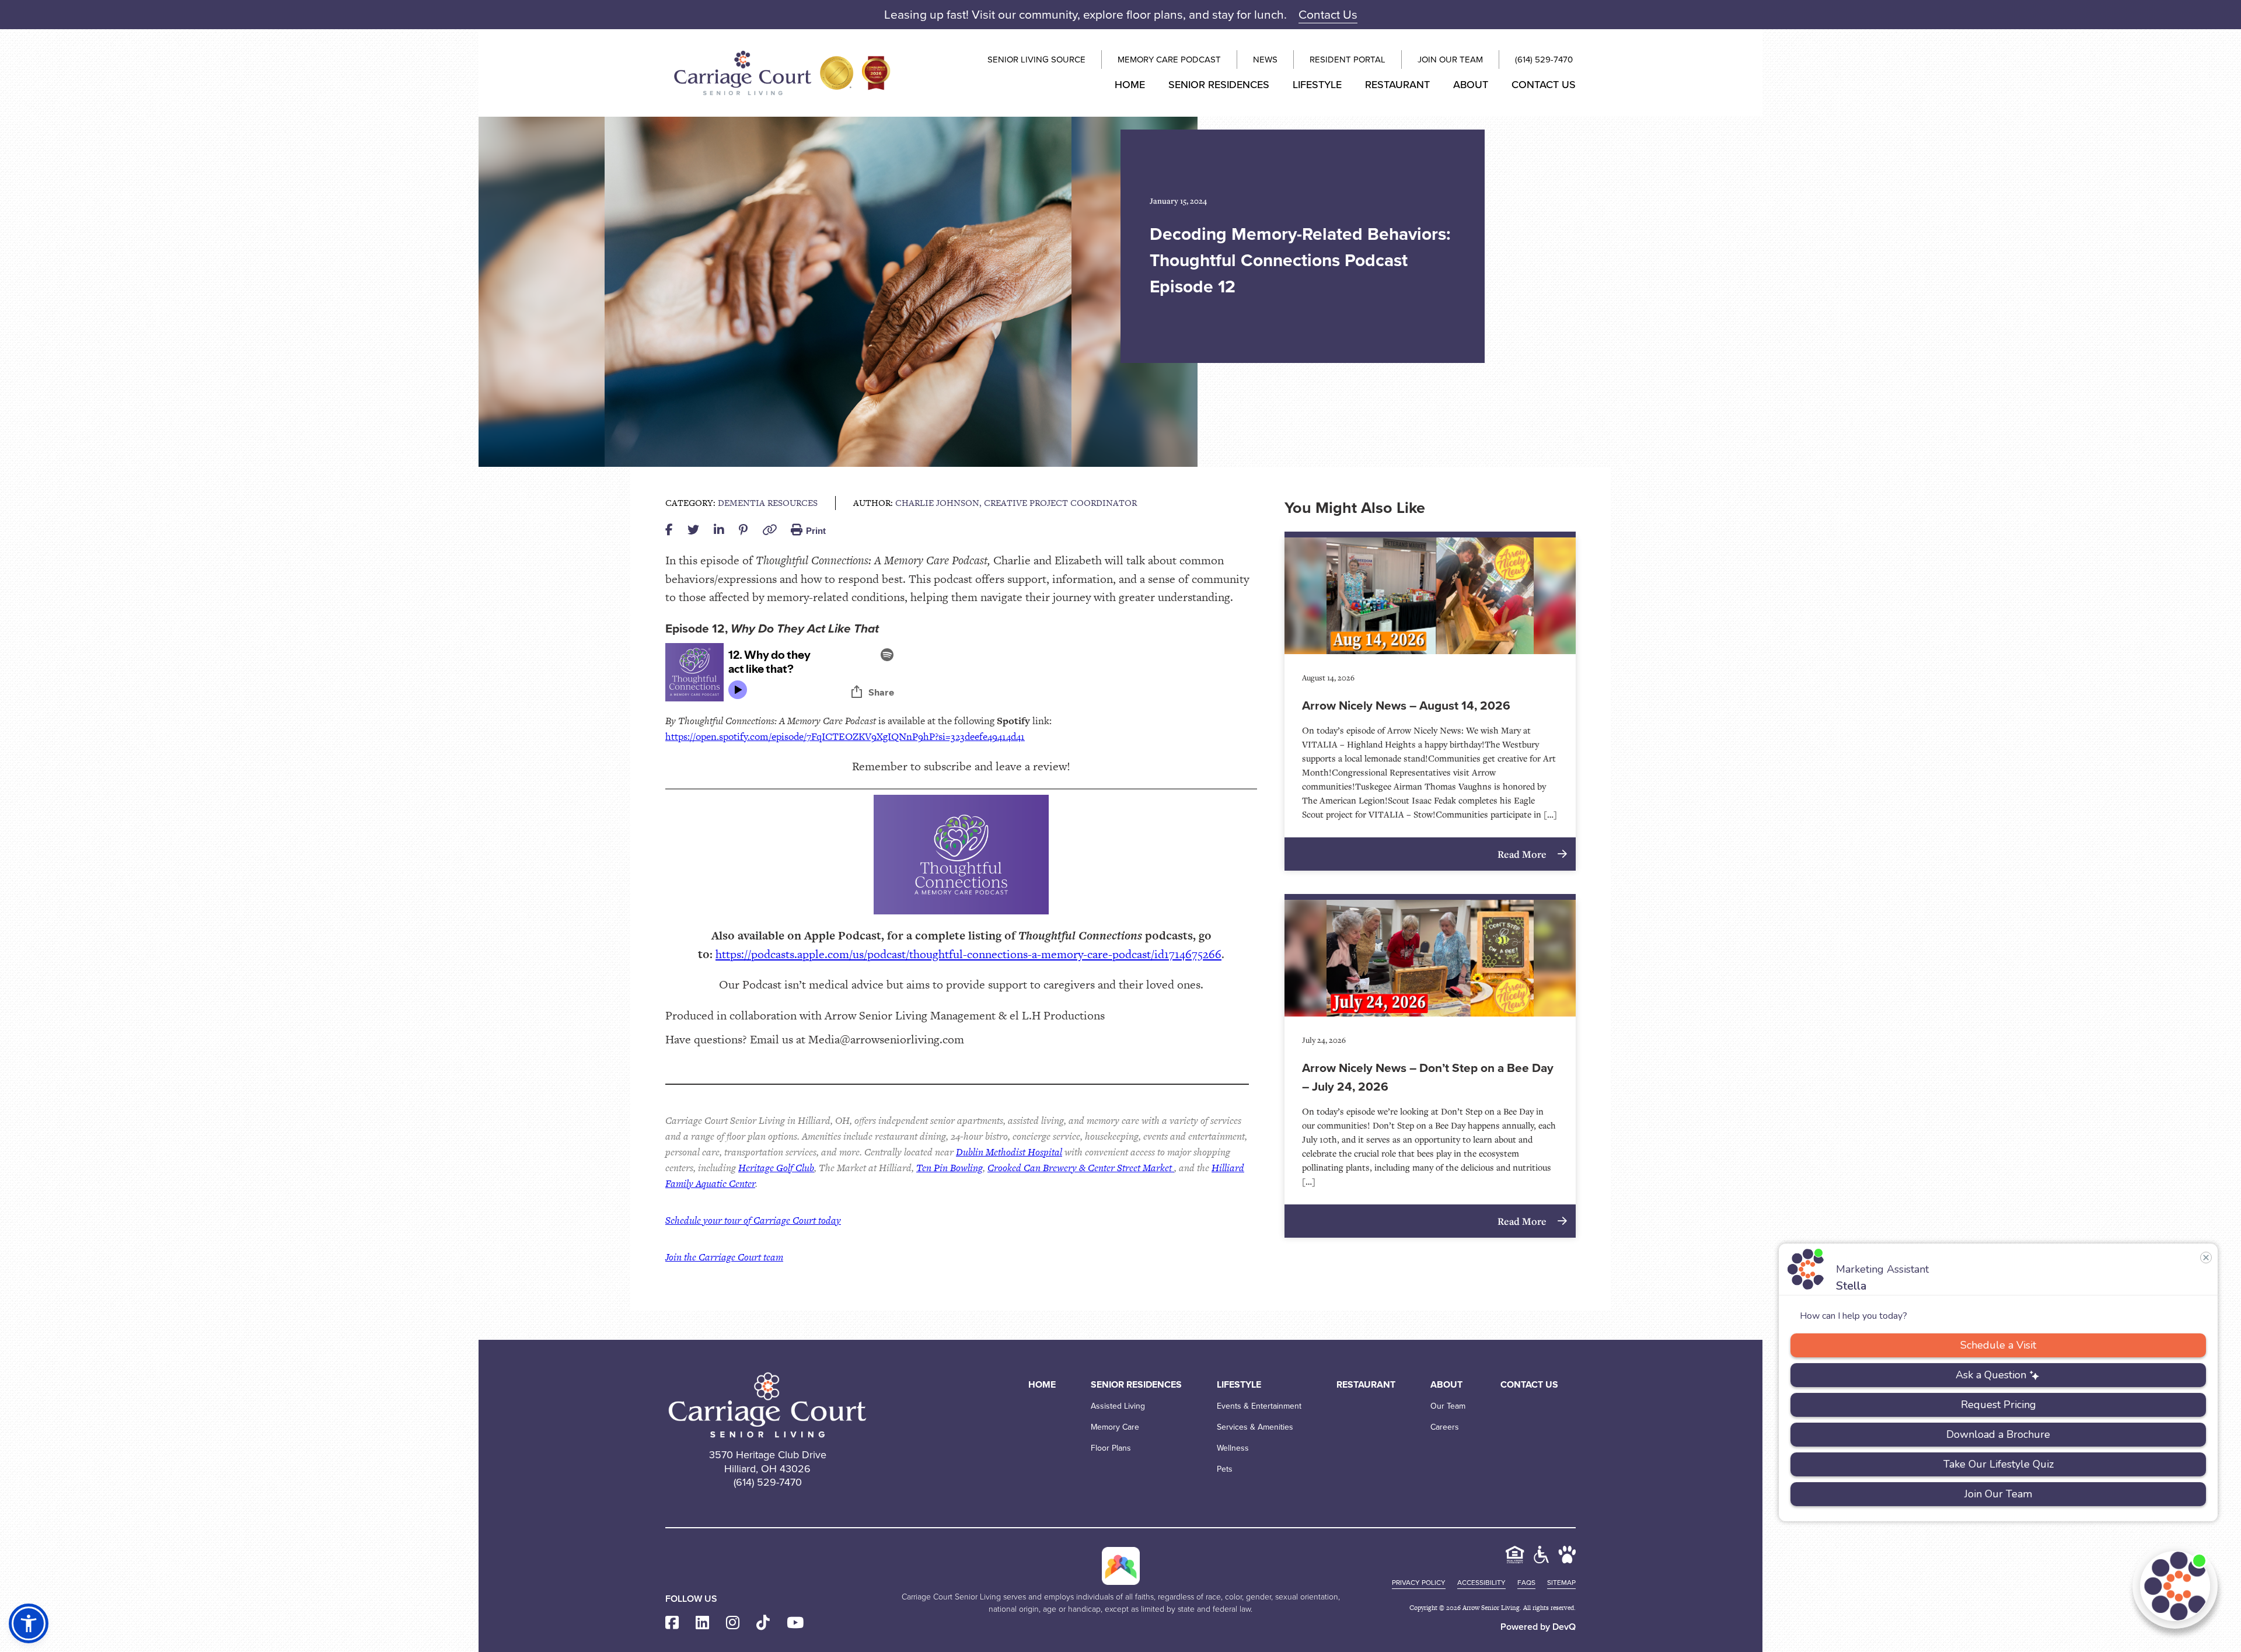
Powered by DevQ (1538, 1627)
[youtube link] (795, 1623)
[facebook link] (672, 1623)
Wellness (1233, 1448)
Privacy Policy (1419, 1583)
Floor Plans (1111, 1448)
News (1265, 60)
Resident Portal (1348, 60)
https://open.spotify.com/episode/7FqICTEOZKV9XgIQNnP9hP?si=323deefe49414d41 (845, 736)
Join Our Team (1450, 60)
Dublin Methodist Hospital (1009, 1152)
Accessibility (1481, 1583)
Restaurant (1397, 85)
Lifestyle (1317, 85)
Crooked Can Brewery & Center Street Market (1081, 1168)
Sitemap (1561, 1583)
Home (1130, 85)
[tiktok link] (763, 1623)
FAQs (1526, 1583)
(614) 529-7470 (1544, 60)
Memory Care (1115, 1427)
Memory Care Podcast (1169, 60)
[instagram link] (733, 1623)
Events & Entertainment (1259, 1406)
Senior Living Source (1036, 60)
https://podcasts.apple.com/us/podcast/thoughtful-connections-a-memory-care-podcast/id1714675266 (968, 954)
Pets (1225, 1469)
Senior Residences (1219, 85)
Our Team (1448, 1406)
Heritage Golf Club (776, 1168)
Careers (1445, 1427)
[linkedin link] (702, 1623)
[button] (29, 1623)
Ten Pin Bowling (950, 1168)
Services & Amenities (1255, 1427)
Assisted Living (1118, 1406)
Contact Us (1328, 14)
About (1471, 85)
